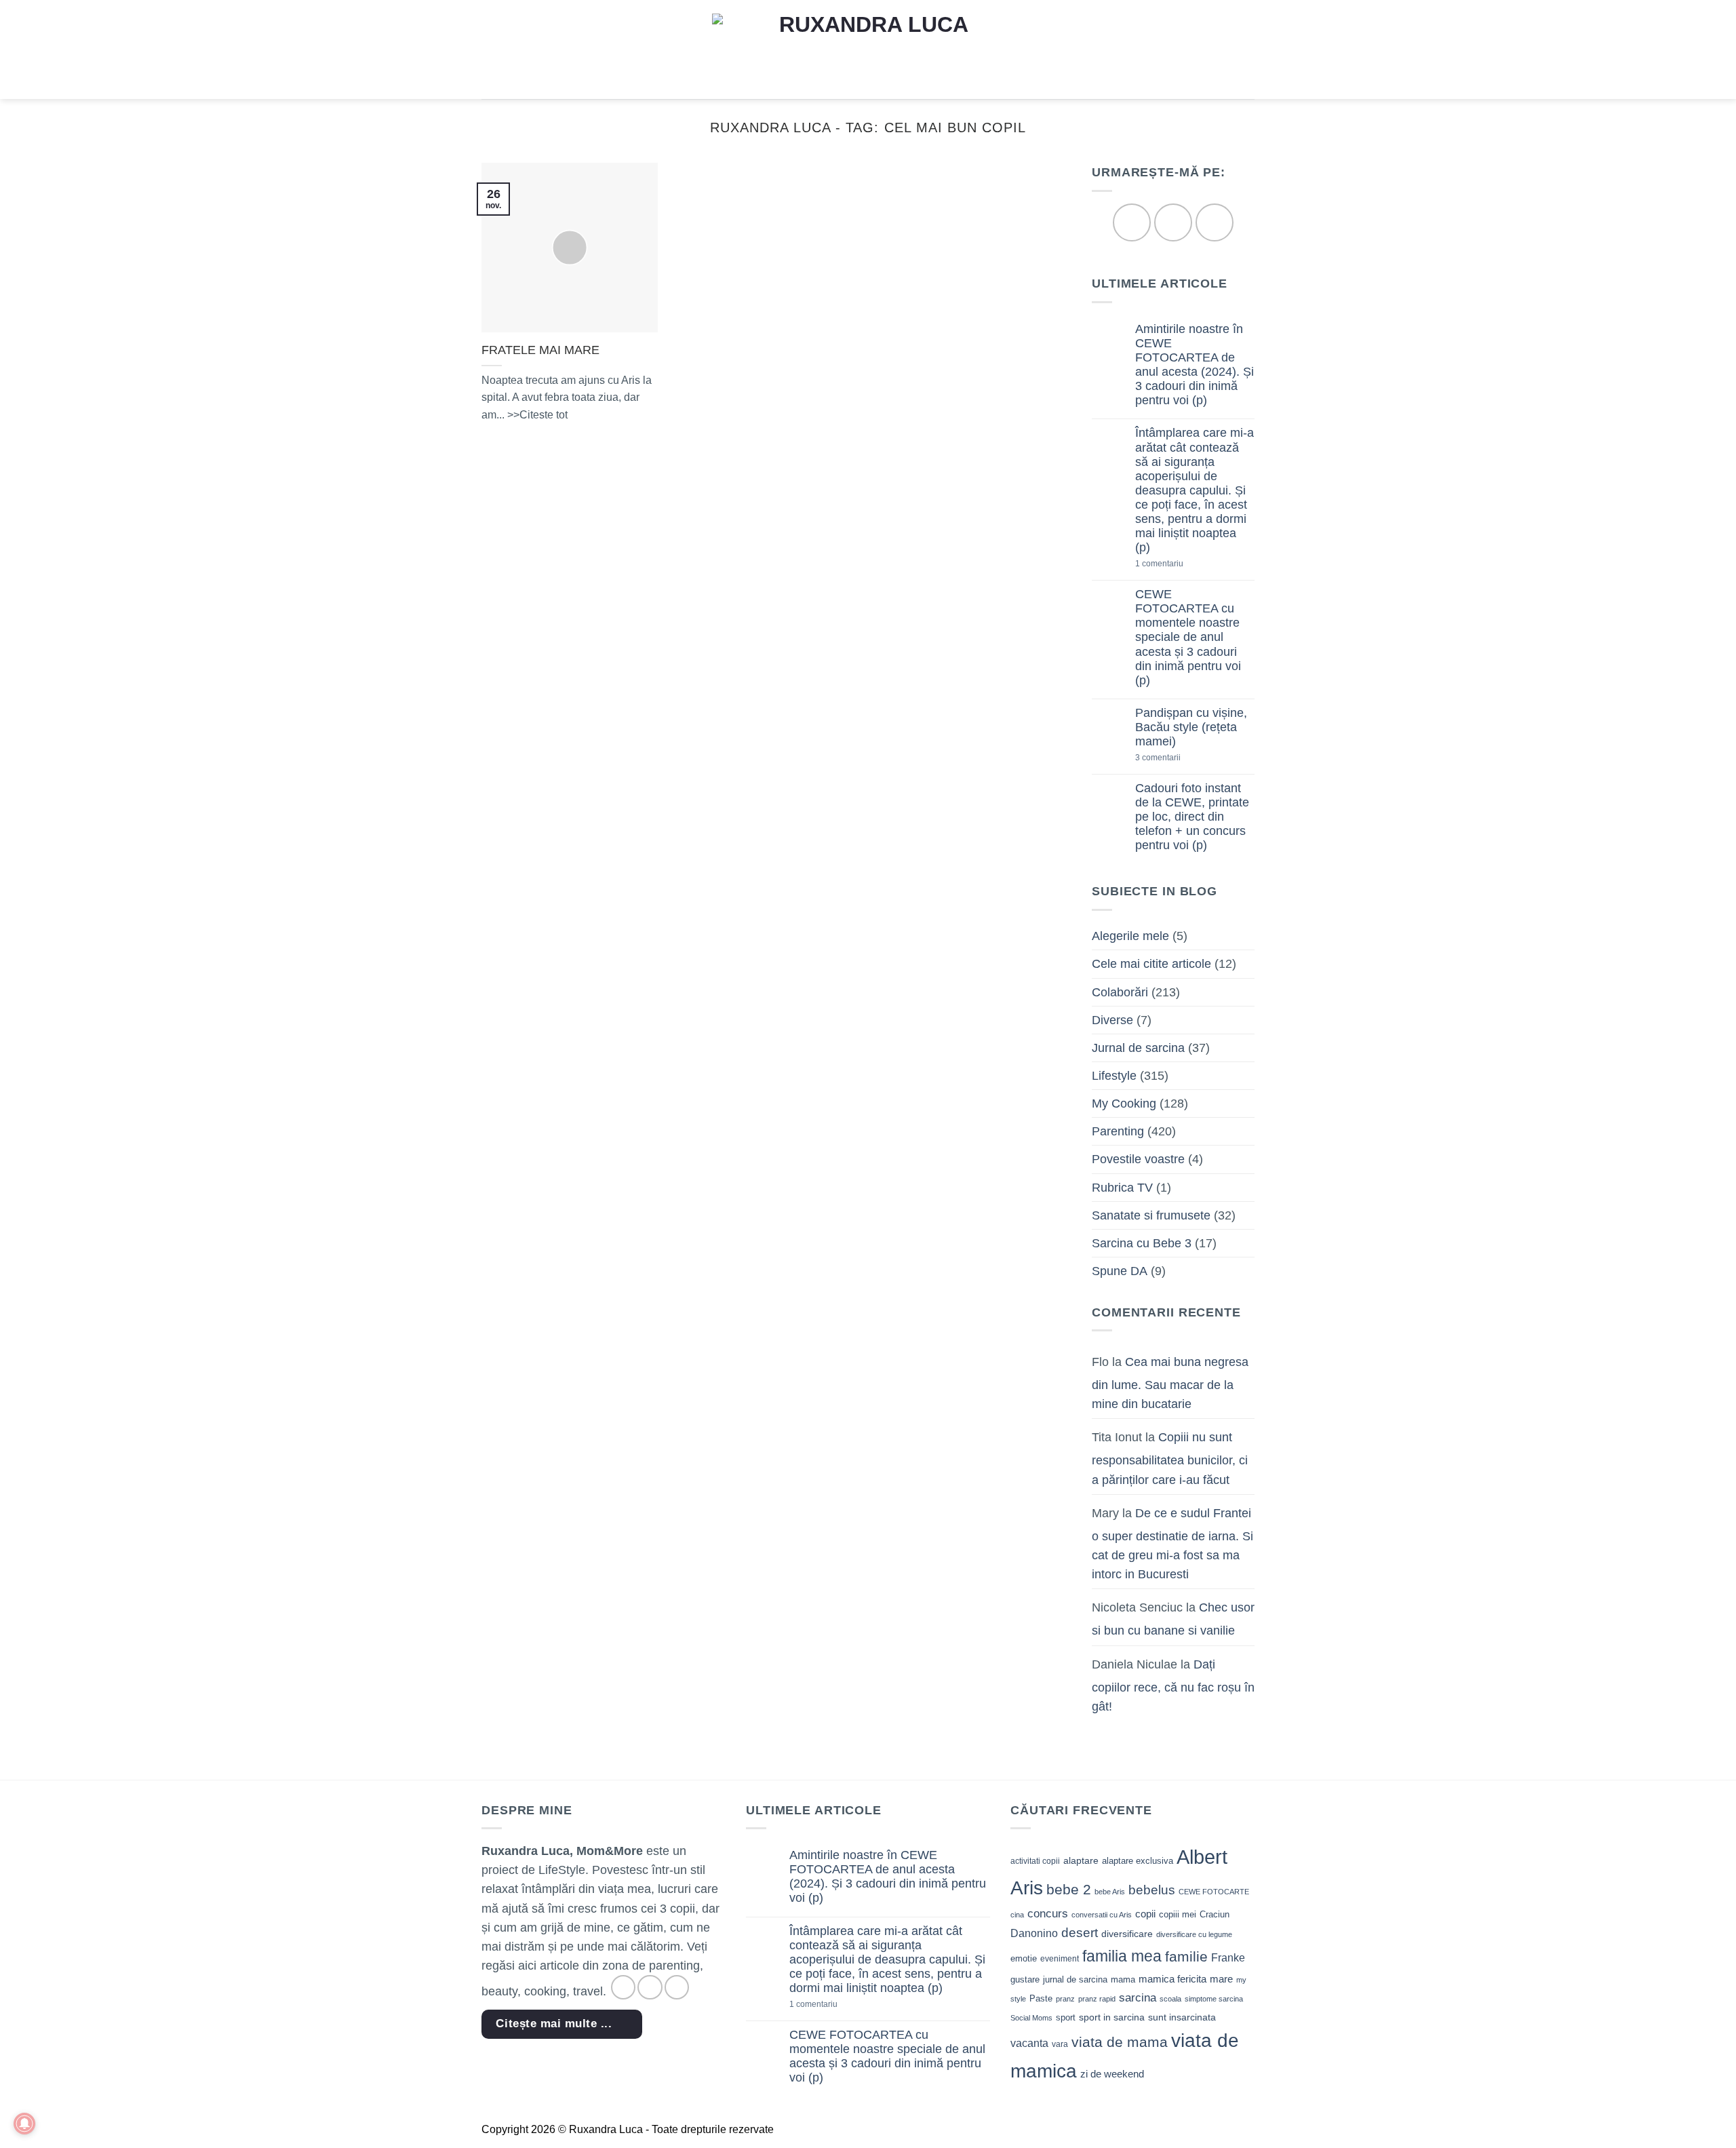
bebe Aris (1110, 1892)
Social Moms (1031, 2018)
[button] (491, 50)
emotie (1024, 1958)
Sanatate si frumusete (1151, 1215)
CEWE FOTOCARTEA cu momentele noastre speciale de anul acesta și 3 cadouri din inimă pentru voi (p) (1188, 638)
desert (1080, 1933)
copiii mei (1178, 1914)
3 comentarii (1179, 759)
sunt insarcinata (1182, 2017)
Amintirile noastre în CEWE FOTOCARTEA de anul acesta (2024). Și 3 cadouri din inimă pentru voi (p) (1195, 365)
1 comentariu (1182, 565)
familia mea (1122, 1956)
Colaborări (1120, 992)
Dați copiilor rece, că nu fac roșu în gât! (1173, 1685)
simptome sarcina (1214, 1999)
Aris (1027, 1888)
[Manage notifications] (24, 2124)
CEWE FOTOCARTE (1214, 1892)
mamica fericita (1172, 1979)
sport (1066, 2017)
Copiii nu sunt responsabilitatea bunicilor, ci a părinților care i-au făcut (1170, 1459)
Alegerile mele (1130, 937)
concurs (1048, 1913)
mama (1123, 1979)
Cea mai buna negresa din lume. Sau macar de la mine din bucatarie (1170, 1383)
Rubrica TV (1122, 1188)
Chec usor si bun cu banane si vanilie (1173, 1620)
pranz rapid (1097, 1999)
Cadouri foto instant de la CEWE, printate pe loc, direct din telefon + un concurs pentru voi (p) (1192, 817)
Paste (1041, 1998)
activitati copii (1035, 1861)
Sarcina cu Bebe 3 (1142, 1243)
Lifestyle (1114, 1076)
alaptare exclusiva (1138, 1861)
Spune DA (1120, 1271)
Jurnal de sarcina (1138, 1048)
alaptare (1081, 1860)
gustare (1025, 1979)
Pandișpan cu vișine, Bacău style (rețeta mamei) (1191, 727)
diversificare (1127, 1934)
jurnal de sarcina (1075, 1979)
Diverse (1112, 1020)
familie (1186, 1956)
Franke (1228, 1958)
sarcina (1138, 1997)
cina (1017, 1915)
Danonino (1034, 1933)
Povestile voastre (1138, 1160)
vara (1060, 2044)
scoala (1170, 1999)
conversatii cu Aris (1102, 1915)
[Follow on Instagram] (1173, 223)
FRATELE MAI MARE (540, 350)
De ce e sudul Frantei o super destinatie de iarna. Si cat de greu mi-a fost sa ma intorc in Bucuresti (1172, 1544)
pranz (1065, 1999)
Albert (1202, 1857)
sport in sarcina (1112, 2017)
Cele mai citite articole (1151, 964)
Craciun (1215, 1914)
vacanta (1029, 2043)
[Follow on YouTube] (1214, 223)
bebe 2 (1069, 1889)
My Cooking (1124, 1104)
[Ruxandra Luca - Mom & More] (868, 49)
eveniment (1060, 1959)
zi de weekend (1112, 2074)
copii (1145, 1914)
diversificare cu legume (1194, 1934)
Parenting (1118, 1132)
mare (1221, 1979)
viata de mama (1120, 2042)
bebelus (1152, 1890)
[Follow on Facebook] (1131, 223)
